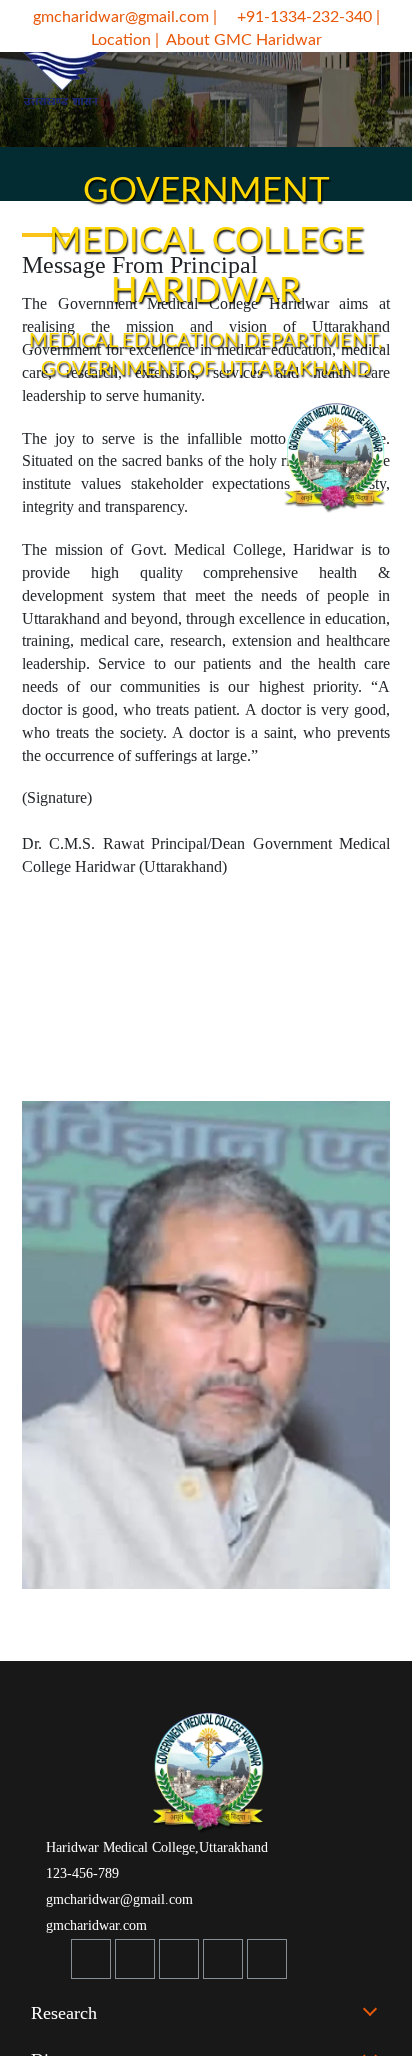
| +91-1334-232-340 (292, 17)
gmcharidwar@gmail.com (119, 17)
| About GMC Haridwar (238, 40)
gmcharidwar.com (94, 1925)
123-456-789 (80, 1873)
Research (64, 2013)
